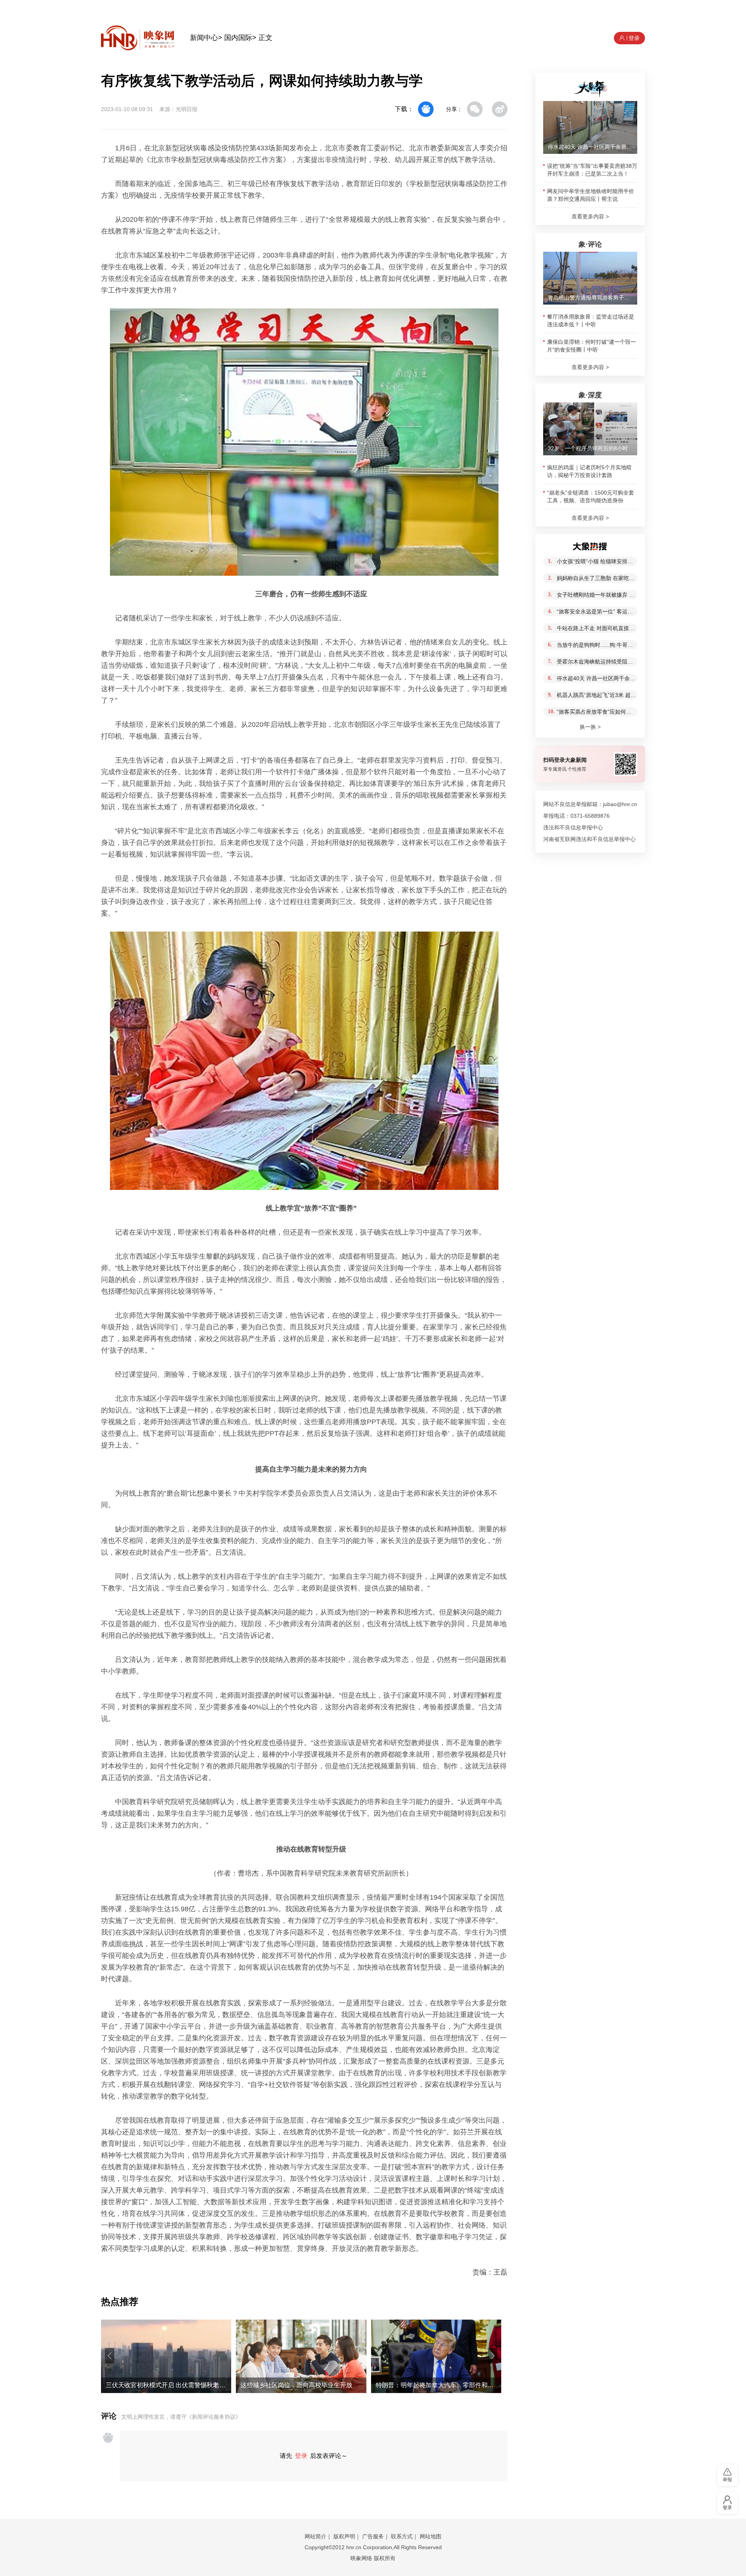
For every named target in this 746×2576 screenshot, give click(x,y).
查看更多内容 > (590, 216)
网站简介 (315, 2536)
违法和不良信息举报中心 (573, 827)
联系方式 (402, 2536)
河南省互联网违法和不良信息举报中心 (589, 839)
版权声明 (344, 2536)
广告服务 (373, 2536)
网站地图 (431, 2536)
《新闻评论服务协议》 (214, 2417)
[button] (110, 2356)
